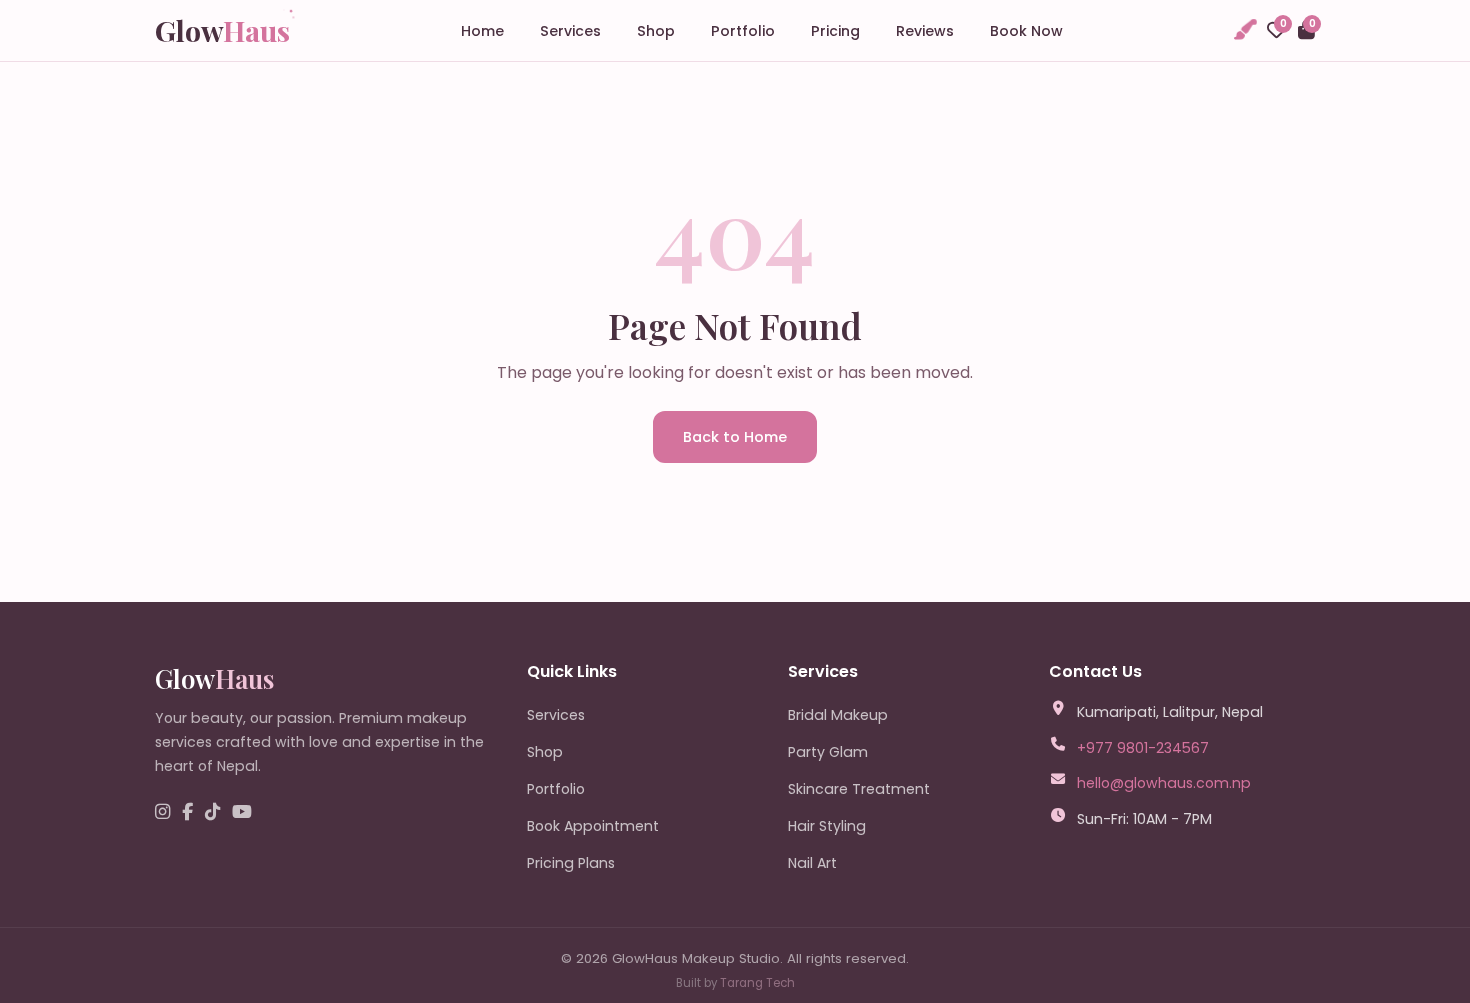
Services (570, 31)
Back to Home (735, 437)
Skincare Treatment (859, 789)
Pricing (835, 31)
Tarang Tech (757, 983)
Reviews (925, 31)
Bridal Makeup (838, 715)
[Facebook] (187, 812)
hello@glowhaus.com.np (1164, 783)
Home (482, 31)
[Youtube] (242, 812)
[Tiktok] (212, 812)
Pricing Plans (571, 863)
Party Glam (828, 752)
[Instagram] (162, 812)
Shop (656, 31)
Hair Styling (827, 826)
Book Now (1026, 31)
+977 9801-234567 (1143, 748)
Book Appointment (593, 826)
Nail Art (812, 863)
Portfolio (743, 31)
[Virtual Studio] (1244, 30)
